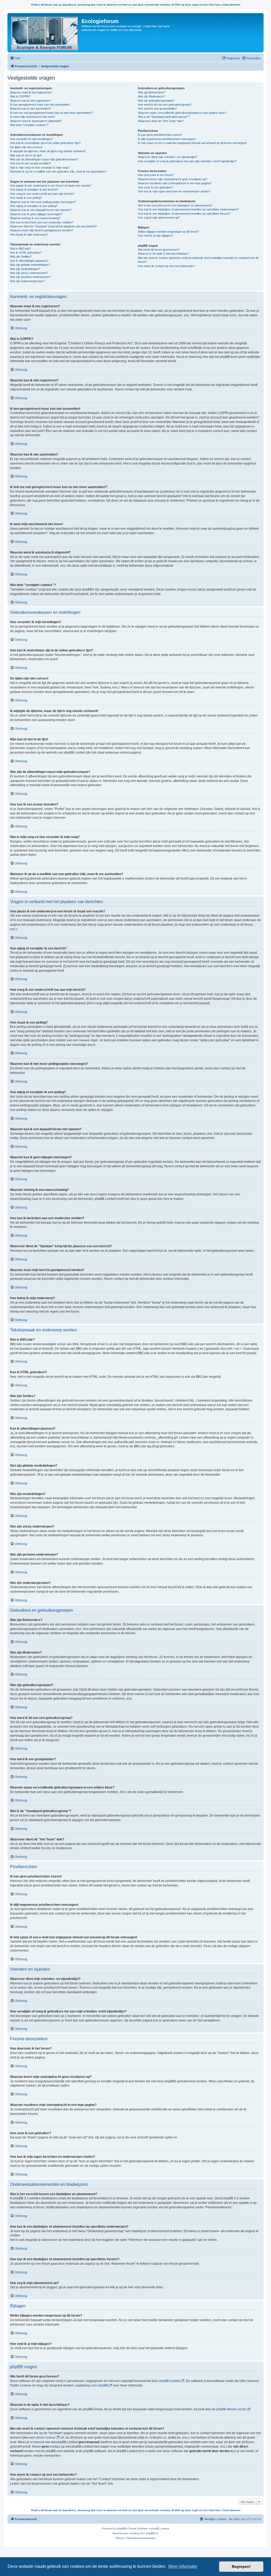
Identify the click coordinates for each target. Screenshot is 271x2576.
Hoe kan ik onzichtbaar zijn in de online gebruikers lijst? (45, 143)
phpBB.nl (152, 2533)
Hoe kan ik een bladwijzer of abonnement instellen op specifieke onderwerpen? (188, 209)
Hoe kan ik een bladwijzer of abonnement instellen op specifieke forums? (184, 214)
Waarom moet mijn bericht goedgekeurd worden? (42, 230)
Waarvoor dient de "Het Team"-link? (161, 121)
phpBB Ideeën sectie (231, 2409)
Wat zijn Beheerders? (152, 92)
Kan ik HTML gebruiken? (26, 253)
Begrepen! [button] (241, 2566)
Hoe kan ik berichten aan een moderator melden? (42, 222)
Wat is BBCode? (21, 249)
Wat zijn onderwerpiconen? (27, 281)
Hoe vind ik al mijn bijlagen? (155, 236)
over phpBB (100, 2385)
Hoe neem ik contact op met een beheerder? (166, 266)
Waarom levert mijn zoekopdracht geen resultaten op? (173, 179)
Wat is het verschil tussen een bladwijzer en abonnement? (175, 205)
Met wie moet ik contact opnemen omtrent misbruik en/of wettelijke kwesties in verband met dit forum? (198, 260)
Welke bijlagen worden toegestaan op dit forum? (168, 232)
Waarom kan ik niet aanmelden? (31, 109)
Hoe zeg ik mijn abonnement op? (159, 218)
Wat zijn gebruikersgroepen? (156, 101)
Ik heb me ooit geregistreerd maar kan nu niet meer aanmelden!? (51, 113)
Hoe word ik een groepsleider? (157, 109)
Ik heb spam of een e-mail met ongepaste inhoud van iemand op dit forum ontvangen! (192, 143)
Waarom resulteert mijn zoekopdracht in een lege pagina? (175, 183)
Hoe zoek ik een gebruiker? (156, 187)
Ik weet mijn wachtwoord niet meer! (33, 117)
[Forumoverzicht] (45, 33)
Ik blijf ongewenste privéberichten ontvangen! (167, 139)
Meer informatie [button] (183, 2566)
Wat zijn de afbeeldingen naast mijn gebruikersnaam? (44, 159)
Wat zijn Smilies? (21, 256)
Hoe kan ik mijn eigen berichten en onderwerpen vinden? (174, 191)
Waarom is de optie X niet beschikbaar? (163, 254)
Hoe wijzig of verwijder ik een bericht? (34, 190)
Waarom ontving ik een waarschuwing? (35, 218)
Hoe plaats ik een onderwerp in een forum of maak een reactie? (51, 186)
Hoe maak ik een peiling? (26, 198)
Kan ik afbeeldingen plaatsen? (29, 261)
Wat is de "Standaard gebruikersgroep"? (164, 117)
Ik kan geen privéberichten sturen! (160, 135)
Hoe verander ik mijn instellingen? (31, 139)
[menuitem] (15, 58)
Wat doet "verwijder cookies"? (29, 125)
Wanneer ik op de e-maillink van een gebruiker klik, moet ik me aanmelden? (58, 172)
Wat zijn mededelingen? (25, 269)
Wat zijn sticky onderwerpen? (29, 273)
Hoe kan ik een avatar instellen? (31, 163)
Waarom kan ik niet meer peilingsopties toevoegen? (43, 202)
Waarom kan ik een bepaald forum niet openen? (41, 210)
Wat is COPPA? (20, 96)
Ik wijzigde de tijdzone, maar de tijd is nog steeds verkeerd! (48, 151)
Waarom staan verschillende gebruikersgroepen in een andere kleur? (182, 113)
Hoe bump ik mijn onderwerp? (29, 235)
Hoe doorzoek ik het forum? (156, 175)
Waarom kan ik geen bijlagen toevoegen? (36, 214)
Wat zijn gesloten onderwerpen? (31, 277)
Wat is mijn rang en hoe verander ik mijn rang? (40, 168)
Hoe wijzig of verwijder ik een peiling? (34, 206)
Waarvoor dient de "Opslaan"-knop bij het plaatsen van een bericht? (53, 226)
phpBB (121, 2528)
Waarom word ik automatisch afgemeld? (36, 121)
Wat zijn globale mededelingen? (30, 265)
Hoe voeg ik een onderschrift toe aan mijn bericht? (42, 194)
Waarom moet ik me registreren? (31, 92)
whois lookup (46, 2438)
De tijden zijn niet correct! (26, 147)
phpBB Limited (170, 2381)
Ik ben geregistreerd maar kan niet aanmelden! (40, 105)
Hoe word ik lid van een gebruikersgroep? (165, 105)
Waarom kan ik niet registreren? (31, 101)
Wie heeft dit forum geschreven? (159, 250)
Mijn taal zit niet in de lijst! (26, 155)
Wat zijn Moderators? (152, 96)
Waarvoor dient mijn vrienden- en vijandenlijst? (168, 157)
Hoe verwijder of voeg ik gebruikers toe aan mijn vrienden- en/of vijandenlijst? (187, 161)
